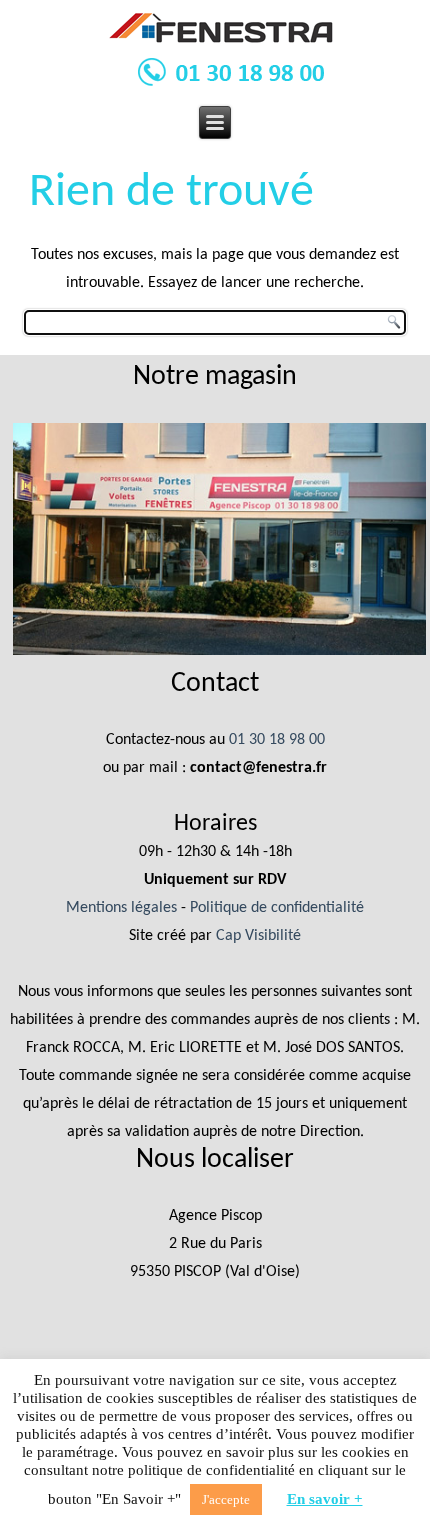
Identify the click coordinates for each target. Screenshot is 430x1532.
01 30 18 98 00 (277, 740)
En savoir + (325, 1499)
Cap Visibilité (258, 936)
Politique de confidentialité (277, 908)
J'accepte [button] (226, 1499)
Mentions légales (121, 908)
